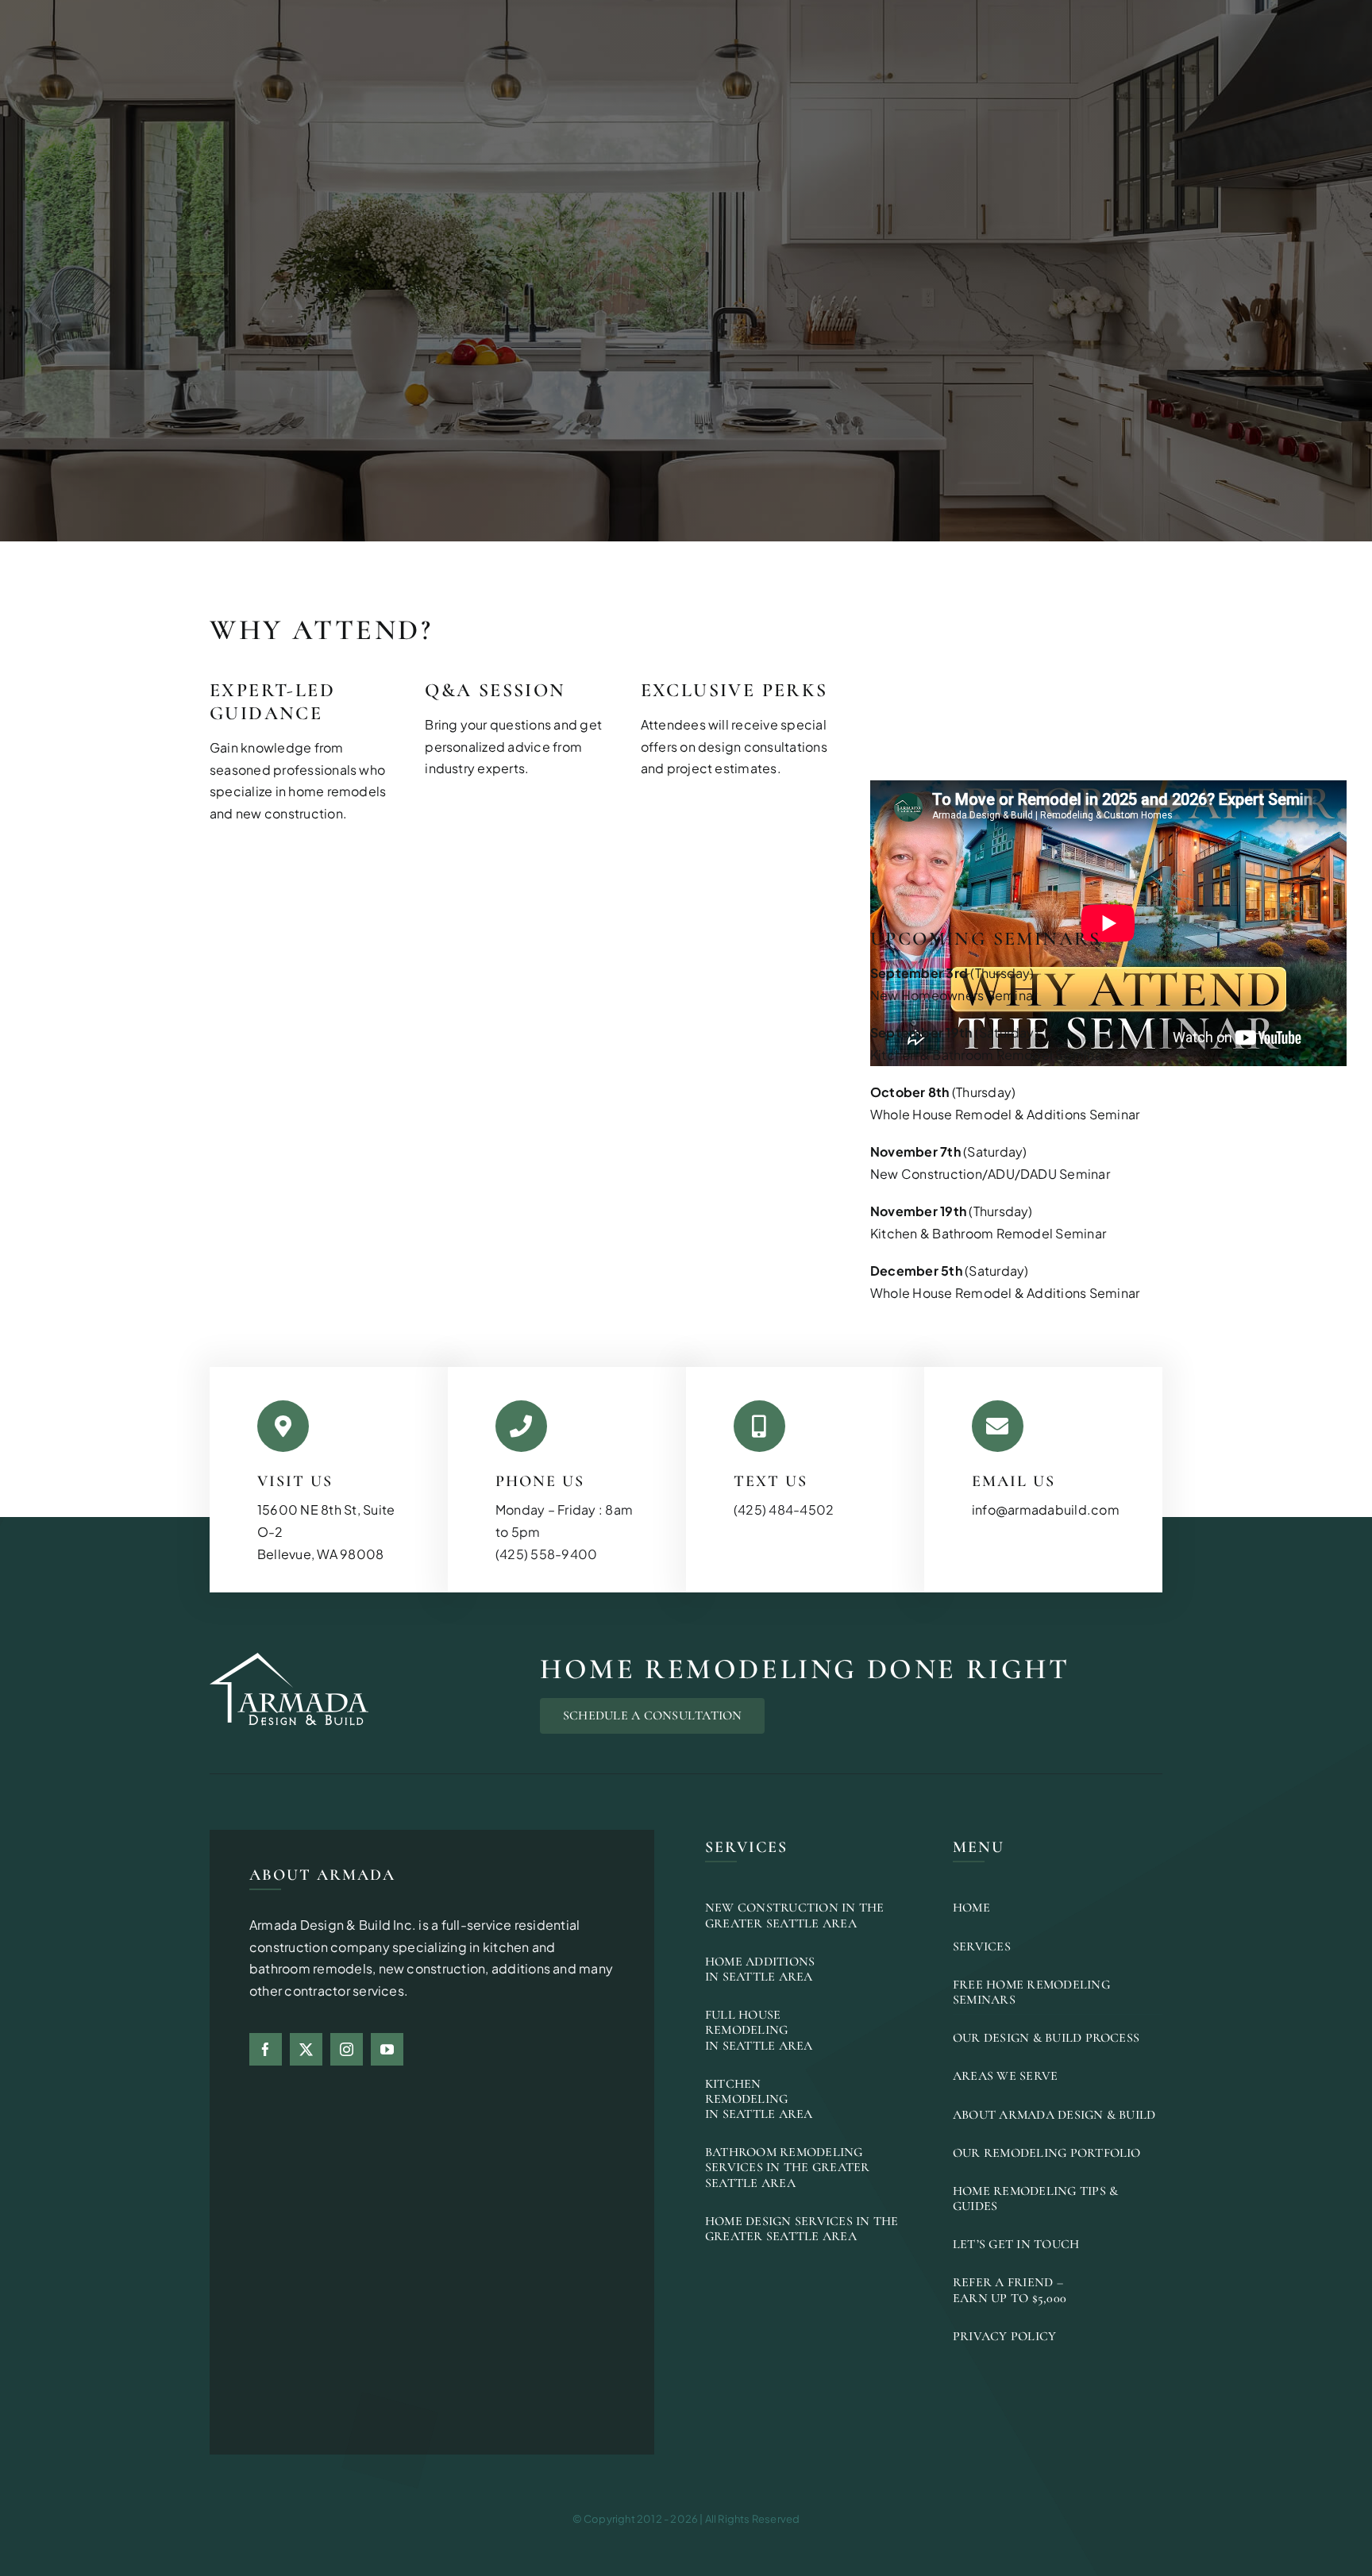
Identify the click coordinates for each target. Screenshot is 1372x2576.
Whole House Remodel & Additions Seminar (1005, 1114)
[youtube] (387, 2049)
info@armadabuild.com (1046, 1509)
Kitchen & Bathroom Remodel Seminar (988, 1055)
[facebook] (266, 2049)
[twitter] (306, 2049)
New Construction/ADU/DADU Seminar (990, 1174)
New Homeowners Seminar (954, 995)
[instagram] (347, 2049)
